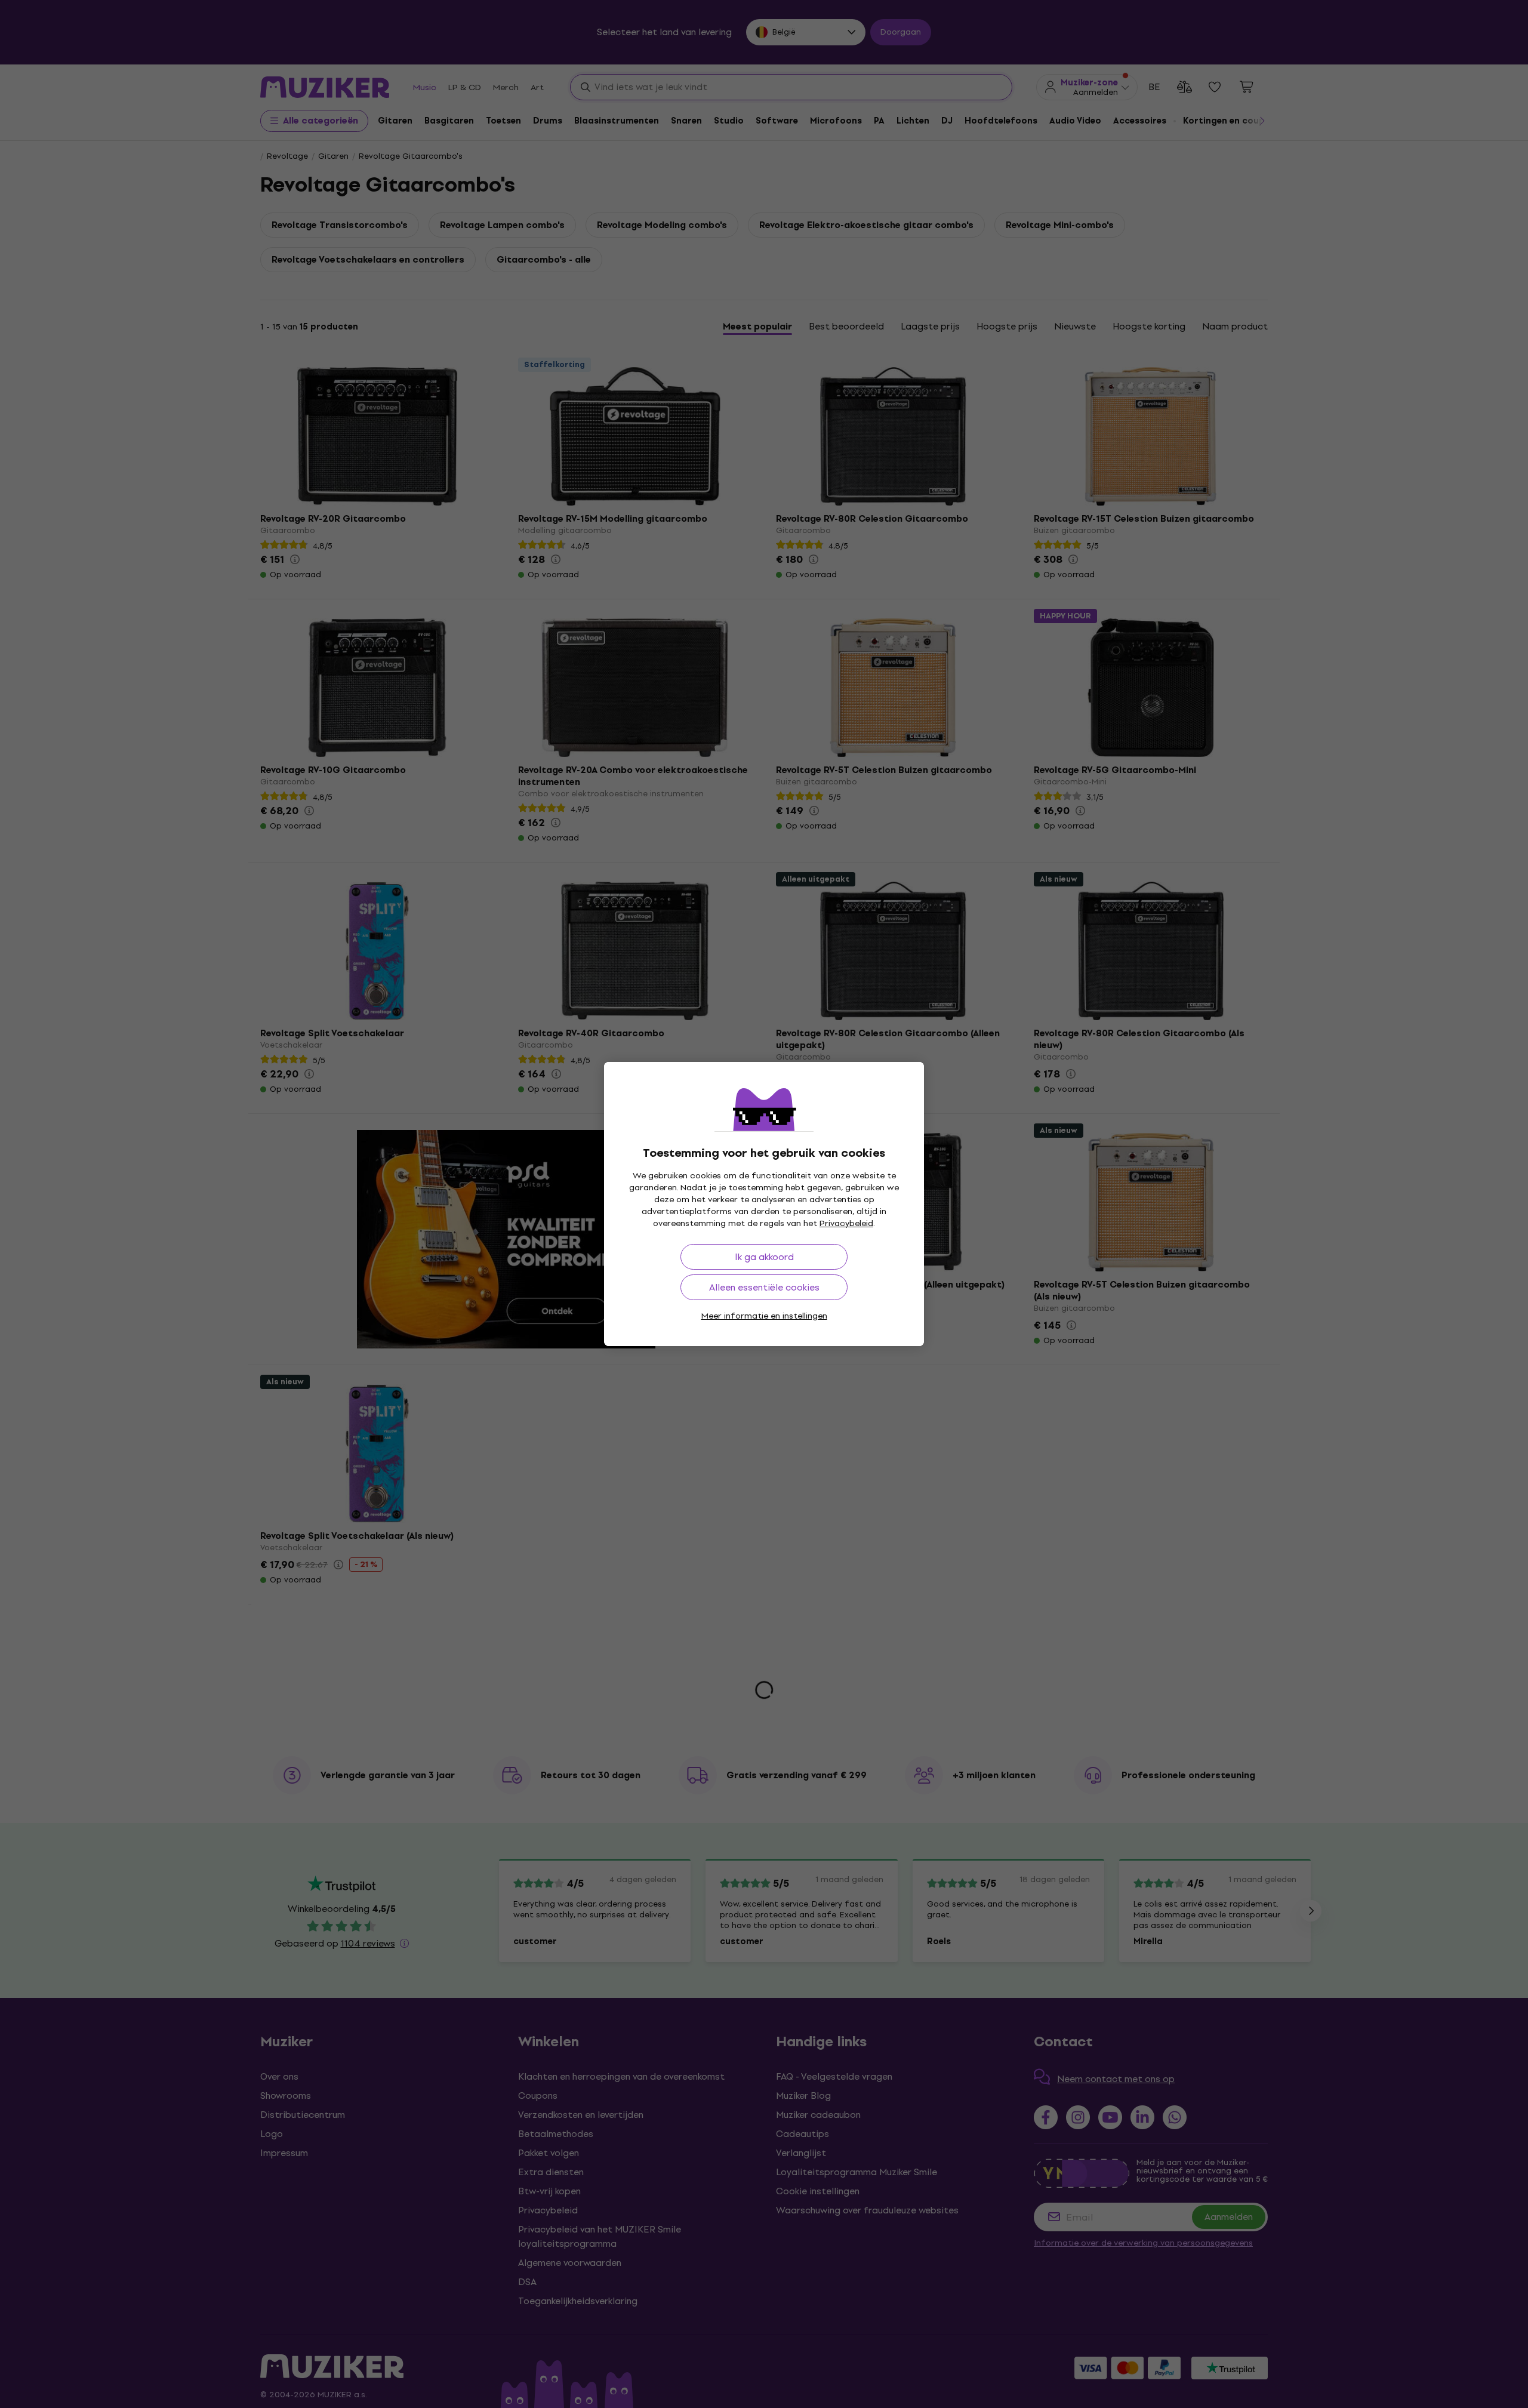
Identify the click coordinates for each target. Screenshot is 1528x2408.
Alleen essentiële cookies (764, 1287)
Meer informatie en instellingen (764, 1316)
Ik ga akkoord (764, 1257)
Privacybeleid (846, 1223)
